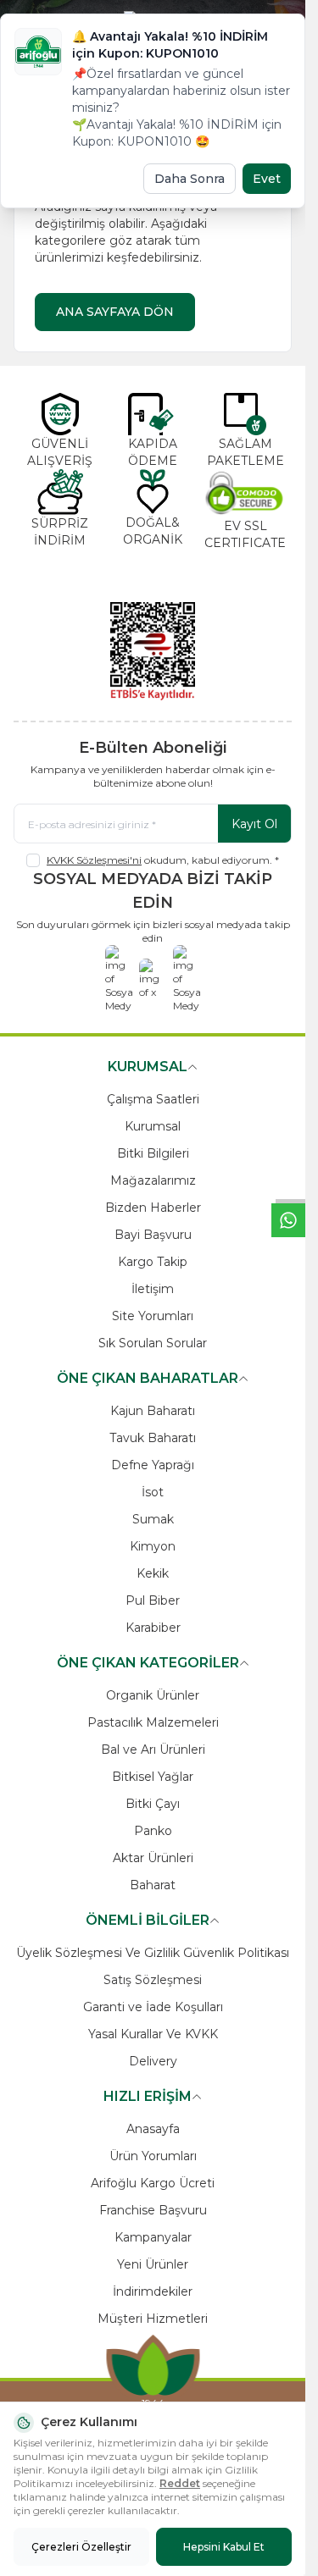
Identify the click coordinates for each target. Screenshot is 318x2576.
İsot (153, 1492)
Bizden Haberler (153, 1208)
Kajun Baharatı (153, 1411)
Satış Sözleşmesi (153, 1980)
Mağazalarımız (153, 1180)
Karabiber (153, 1628)
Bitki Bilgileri (153, 1153)
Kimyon (153, 1546)
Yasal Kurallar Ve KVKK (153, 2034)
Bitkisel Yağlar (153, 1777)
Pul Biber (153, 1600)
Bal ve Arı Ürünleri (153, 1750)
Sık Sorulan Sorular (153, 1343)
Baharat (153, 1885)
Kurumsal (153, 1126)
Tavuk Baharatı (153, 1438)
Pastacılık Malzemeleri (153, 1722)
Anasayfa (153, 2129)
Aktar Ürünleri (153, 1858)
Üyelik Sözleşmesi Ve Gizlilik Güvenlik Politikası (153, 1953)
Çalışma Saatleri (153, 1099)
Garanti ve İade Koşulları (153, 2007)
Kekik (153, 1573)
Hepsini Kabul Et (224, 2547)
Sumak (153, 1519)
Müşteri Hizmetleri (153, 2319)
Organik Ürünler (153, 1695)
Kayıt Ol (254, 824)
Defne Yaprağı (153, 1465)
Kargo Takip (153, 1262)
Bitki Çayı (153, 1804)
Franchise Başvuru (153, 2210)
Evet (267, 179)
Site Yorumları (153, 1316)
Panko (153, 1831)
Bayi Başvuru (153, 1235)
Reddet (180, 2483)
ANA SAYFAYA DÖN (115, 312)
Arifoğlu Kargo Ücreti (153, 2183)
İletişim (153, 1289)
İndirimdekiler (153, 2291)
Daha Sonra (190, 179)
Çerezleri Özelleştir (81, 2547)
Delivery (153, 2061)
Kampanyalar (153, 2237)
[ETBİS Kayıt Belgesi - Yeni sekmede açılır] (153, 651)
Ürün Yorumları (153, 2156)
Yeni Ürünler (153, 2264)
